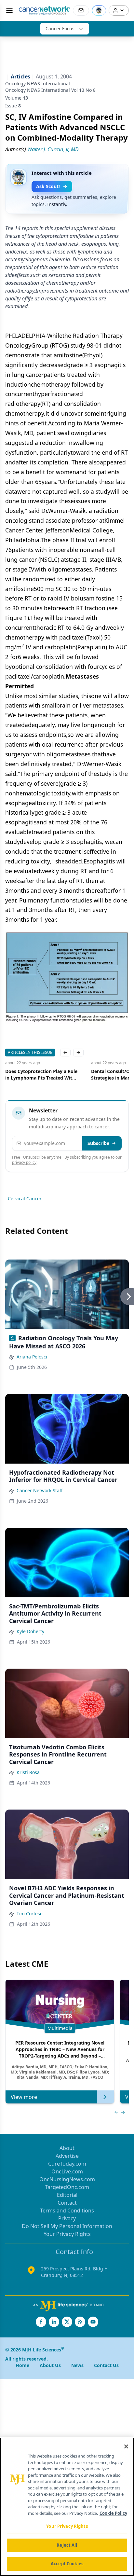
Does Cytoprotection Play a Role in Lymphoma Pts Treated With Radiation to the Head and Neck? (41, 1075)
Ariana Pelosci (32, 1357)
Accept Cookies (67, 2564)
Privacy (67, 2218)
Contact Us (106, 2365)
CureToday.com (67, 2164)
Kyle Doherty (30, 1631)
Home (22, 2365)
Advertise (67, 2156)
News (77, 2365)
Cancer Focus (60, 28)
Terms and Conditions (67, 2211)
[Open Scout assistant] (99, 10)
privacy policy (24, 1162)
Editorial (67, 2195)
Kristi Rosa (28, 1772)
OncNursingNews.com (67, 2179)
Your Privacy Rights (67, 2234)
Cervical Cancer (25, 1198)
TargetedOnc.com (67, 2187)
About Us (50, 2365)
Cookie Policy (113, 2513)
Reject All (67, 2545)
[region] (67, 2507)
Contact (67, 2203)
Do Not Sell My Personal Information (67, 2226)
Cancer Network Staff (40, 1490)
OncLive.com (67, 2171)
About (67, 2148)
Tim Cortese (30, 1914)
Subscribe (98, 1143)
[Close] (126, 2446)
